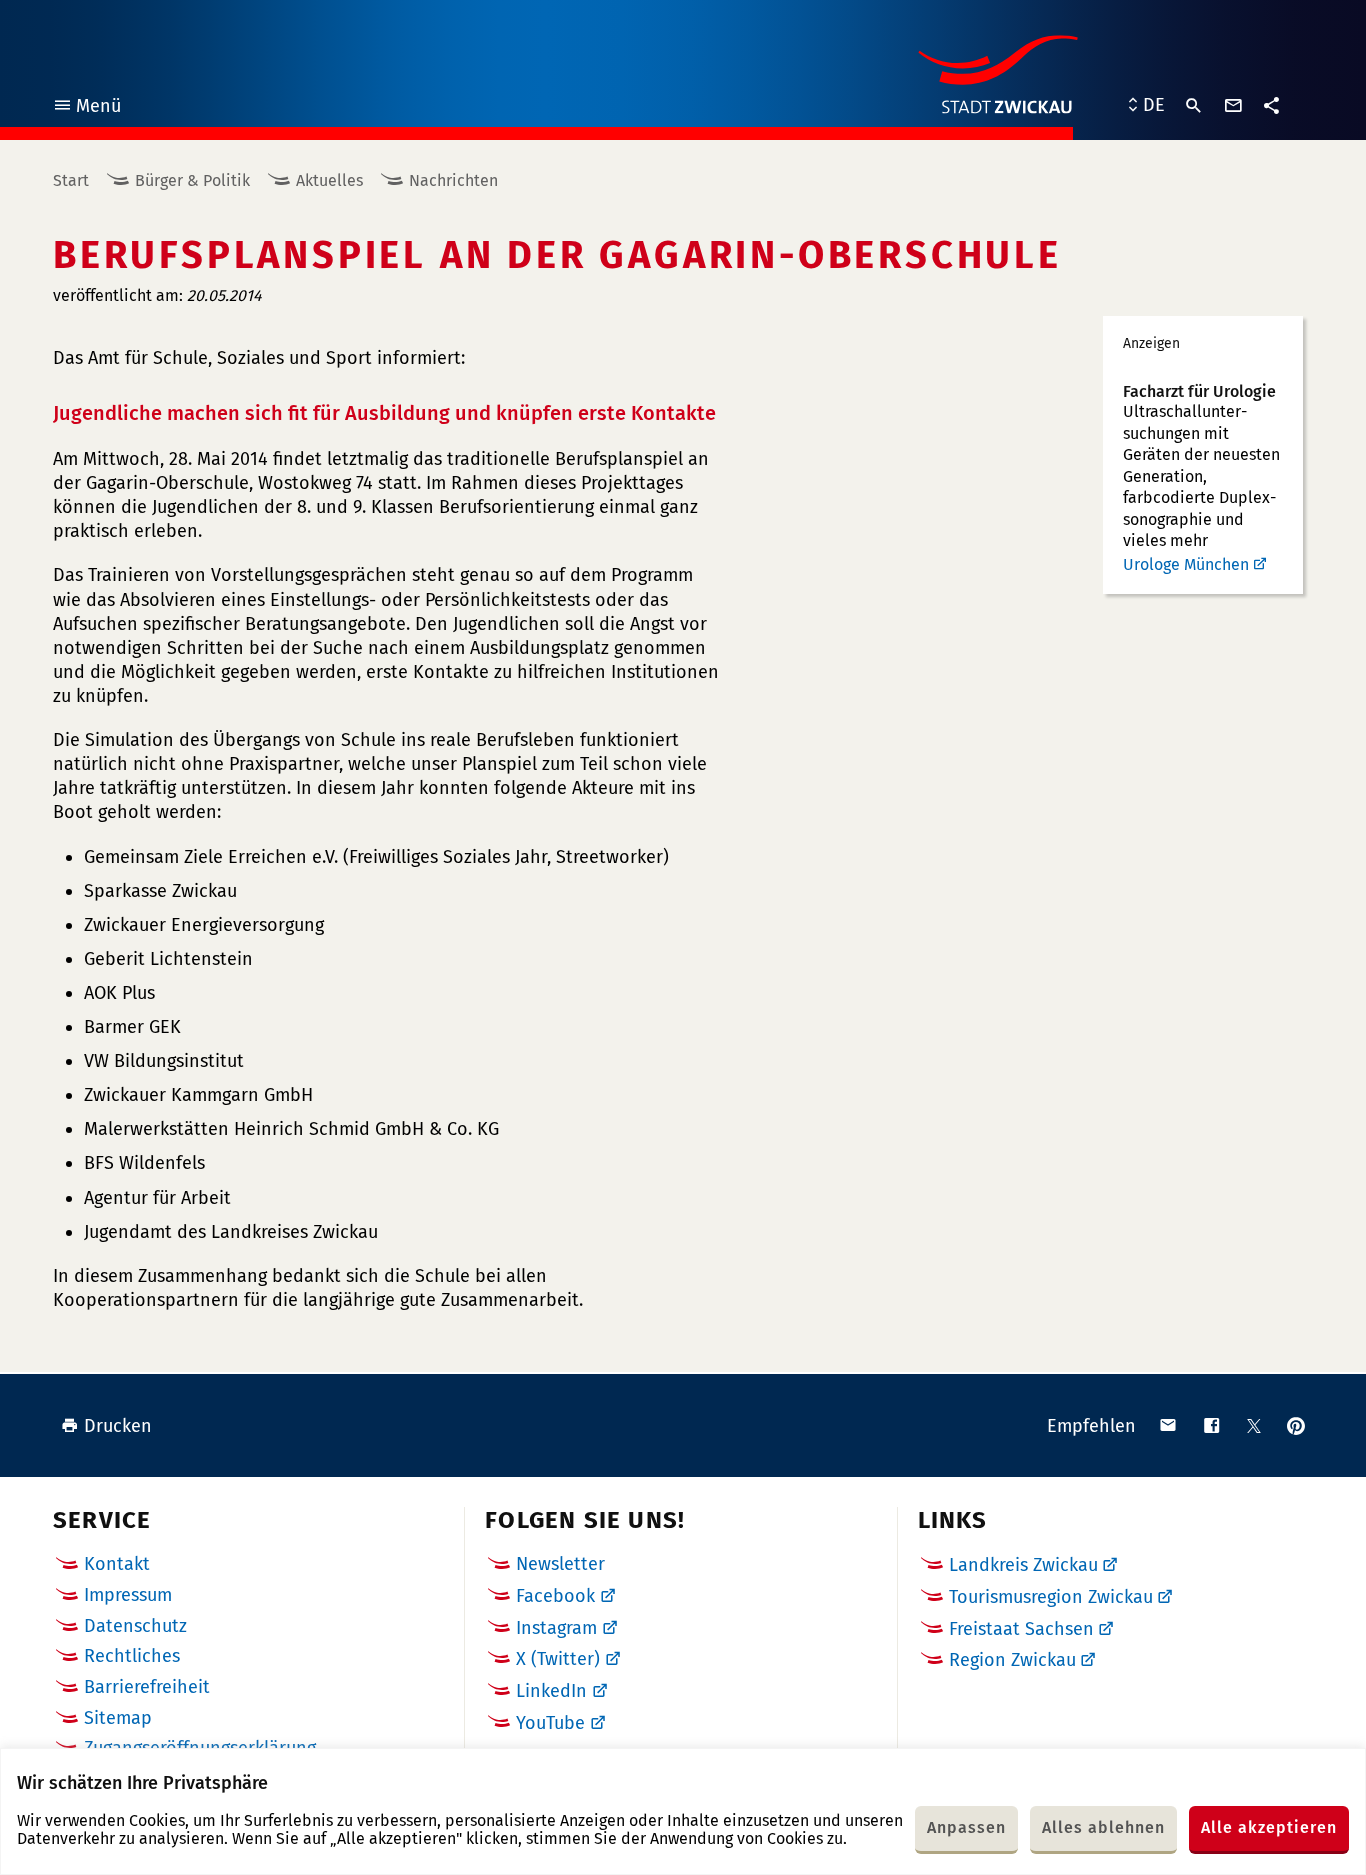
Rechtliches (132, 1656)
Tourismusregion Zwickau (1051, 1597)
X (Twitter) (558, 1659)
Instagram (556, 1628)
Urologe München (1186, 564)
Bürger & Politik (192, 180)
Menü (86, 108)
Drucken (118, 1426)
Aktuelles (329, 180)
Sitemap (118, 1718)
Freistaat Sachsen (1021, 1629)
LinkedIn (551, 1691)
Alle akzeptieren (1269, 1827)
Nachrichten (453, 180)
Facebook (555, 1596)
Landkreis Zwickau (1023, 1565)
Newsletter (560, 1564)
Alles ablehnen (1103, 1827)
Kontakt (117, 1564)
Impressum (128, 1595)
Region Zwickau (1012, 1660)
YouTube (550, 1723)
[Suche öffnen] (1194, 106)
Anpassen (966, 1827)
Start (71, 180)
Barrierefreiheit (147, 1687)
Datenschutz (135, 1626)
